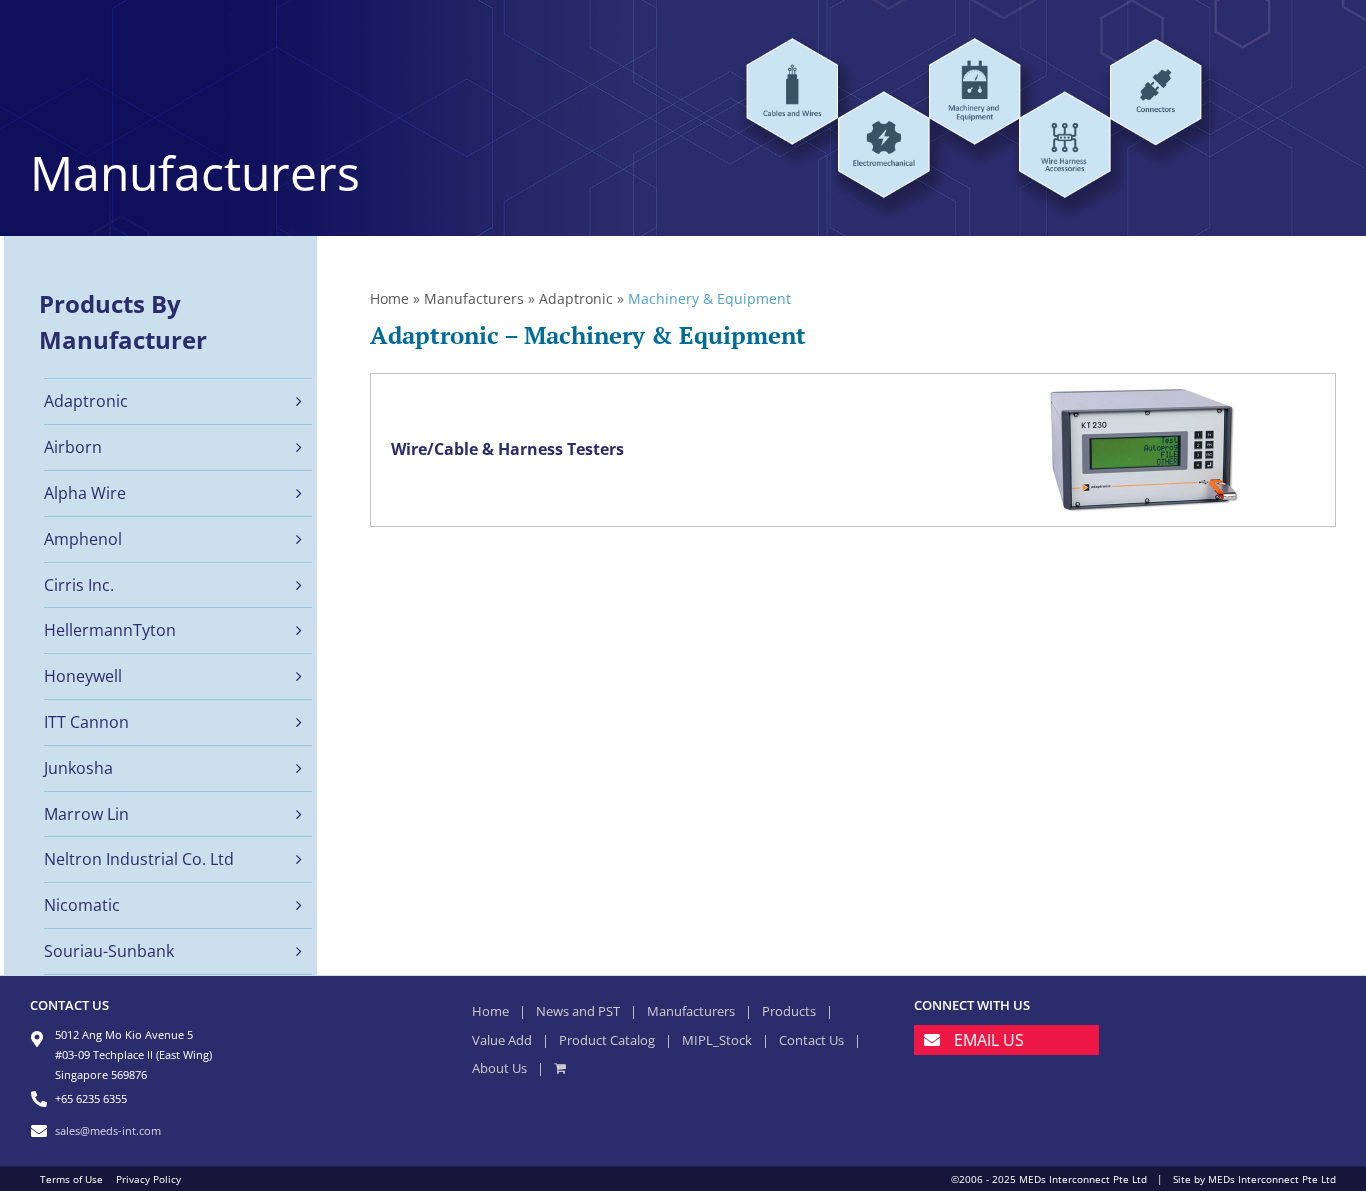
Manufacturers (474, 298)
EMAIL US (989, 1040)
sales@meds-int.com (108, 1130)
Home (389, 298)
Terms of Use (71, 1179)
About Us (499, 1068)
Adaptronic (576, 298)
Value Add (502, 1040)
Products (789, 1011)
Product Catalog (607, 1040)
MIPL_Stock (717, 1040)
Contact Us (811, 1040)
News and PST (578, 1011)
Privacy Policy (148, 1179)
